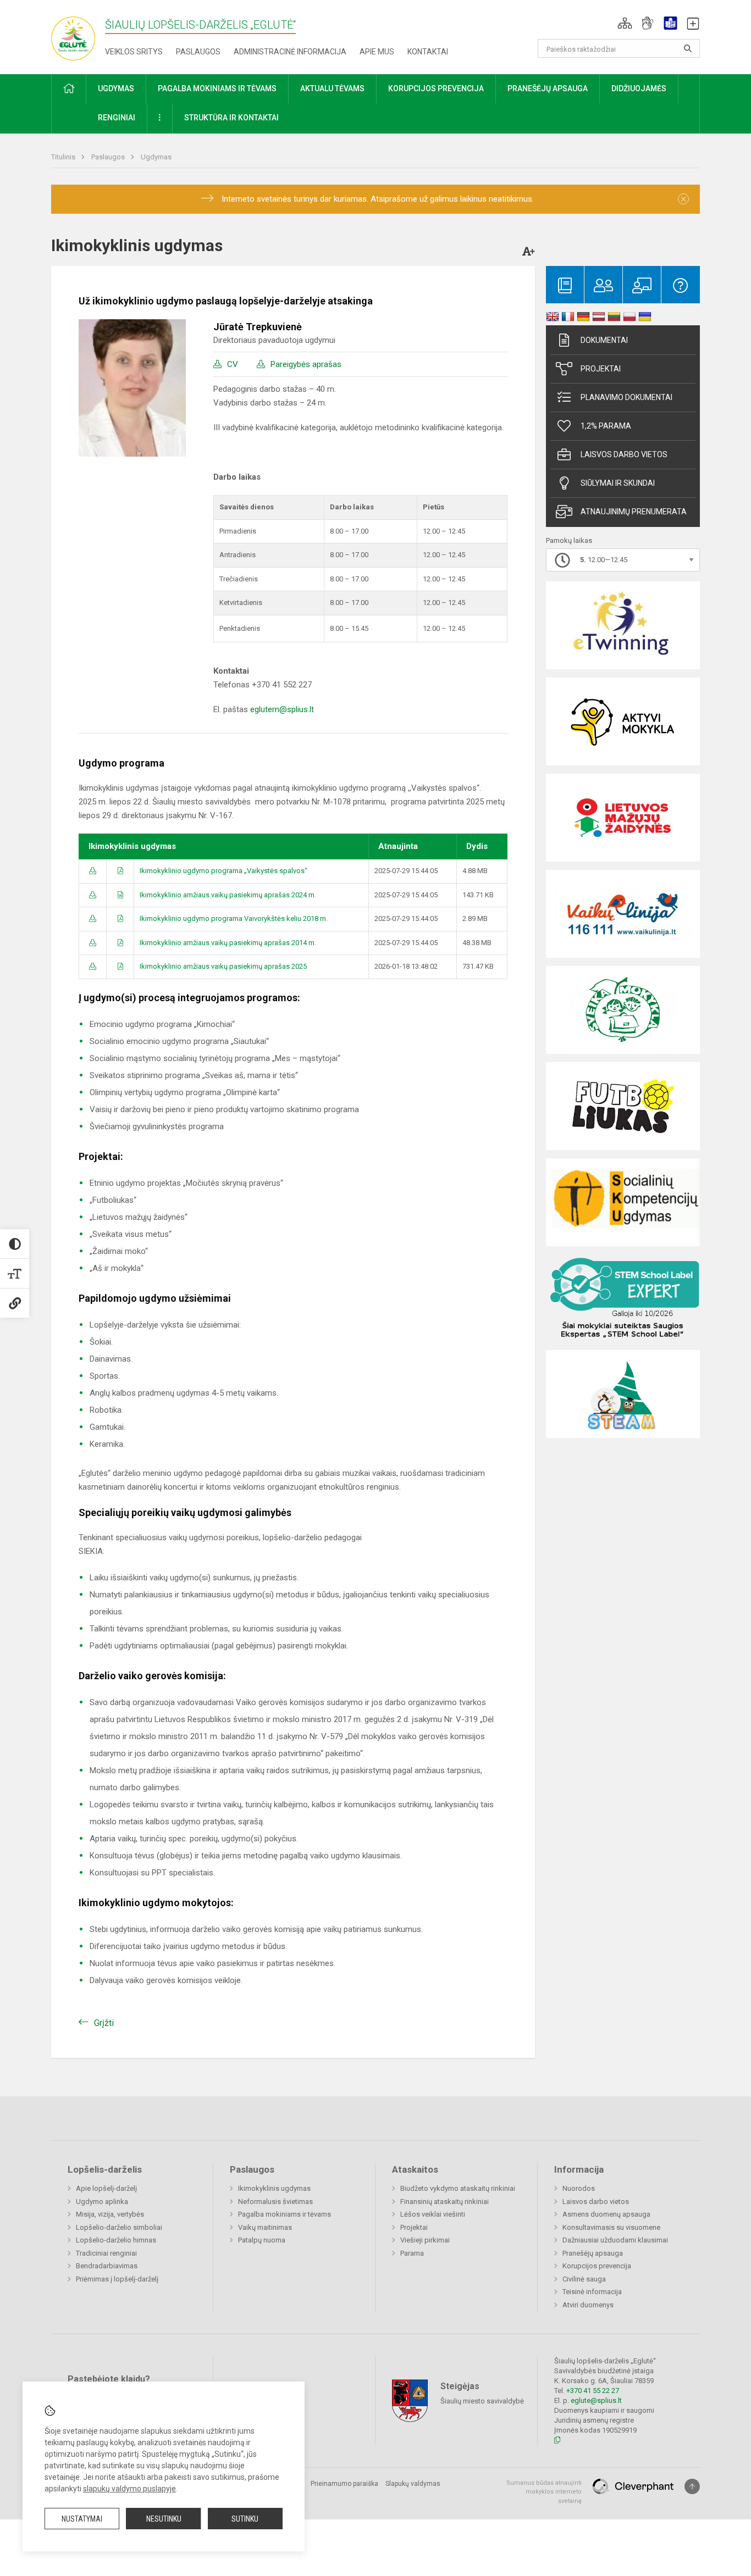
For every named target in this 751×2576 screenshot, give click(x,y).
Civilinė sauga (584, 2279)
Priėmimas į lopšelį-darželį (117, 2279)
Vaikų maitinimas (265, 2227)
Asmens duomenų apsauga (606, 2214)
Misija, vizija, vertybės (110, 2214)
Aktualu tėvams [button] (332, 88)
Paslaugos (198, 52)
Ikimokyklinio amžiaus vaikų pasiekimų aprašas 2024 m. (228, 895)
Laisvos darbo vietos (624, 454)
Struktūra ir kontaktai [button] (231, 118)
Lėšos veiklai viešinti (433, 2214)
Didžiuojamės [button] (639, 88)
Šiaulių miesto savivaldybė (482, 2400)
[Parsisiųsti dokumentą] (93, 871)
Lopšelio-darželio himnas (116, 2240)
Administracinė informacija (290, 52)
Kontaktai (428, 52)
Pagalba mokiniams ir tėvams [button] (217, 88)
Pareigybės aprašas (306, 364)
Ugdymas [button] (116, 88)
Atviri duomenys (588, 2305)
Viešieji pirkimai (425, 2240)
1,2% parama (606, 426)
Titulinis (64, 157)
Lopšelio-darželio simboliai (119, 2227)
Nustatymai (82, 2519)
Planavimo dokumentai (626, 397)
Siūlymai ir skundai (618, 483)
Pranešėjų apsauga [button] (548, 88)
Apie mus (377, 52)
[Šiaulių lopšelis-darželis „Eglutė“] (73, 35)
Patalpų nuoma (262, 2240)
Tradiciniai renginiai (106, 2253)
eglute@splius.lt (596, 2400)
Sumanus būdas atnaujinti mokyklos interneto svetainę (544, 2492)
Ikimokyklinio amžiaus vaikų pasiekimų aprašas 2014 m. (228, 943)
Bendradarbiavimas (107, 2266)
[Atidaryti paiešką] (688, 48)
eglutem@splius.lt (282, 709)
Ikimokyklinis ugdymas (274, 2188)
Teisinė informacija (592, 2292)
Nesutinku (164, 2519)
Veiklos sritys (134, 52)
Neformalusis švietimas (275, 2202)
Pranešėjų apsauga (593, 2253)
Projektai (601, 369)
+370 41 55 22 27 (593, 2391)
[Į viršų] (692, 2486)
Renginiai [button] (117, 118)
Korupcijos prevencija (597, 2266)
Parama (412, 2253)
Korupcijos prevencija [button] (436, 88)
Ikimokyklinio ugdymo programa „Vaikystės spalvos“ (223, 871)
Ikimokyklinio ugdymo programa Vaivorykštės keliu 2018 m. (234, 918)
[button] (625, 23)
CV (233, 364)
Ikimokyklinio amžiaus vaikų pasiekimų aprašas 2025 (223, 966)
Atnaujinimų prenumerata (634, 512)
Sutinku (245, 2519)
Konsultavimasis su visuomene (611, 2227)
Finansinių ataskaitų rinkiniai (444, 2202)
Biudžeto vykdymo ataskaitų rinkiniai (458, 2188)
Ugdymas (156, 157)
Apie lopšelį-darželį (106, 2188)
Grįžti (104, 2023)
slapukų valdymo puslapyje (129, 2489)
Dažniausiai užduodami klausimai (615, 2240)
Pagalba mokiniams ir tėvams (285, 2214)
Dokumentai (604, 340)
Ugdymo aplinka (102, 2202)
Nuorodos (579, 2188)
